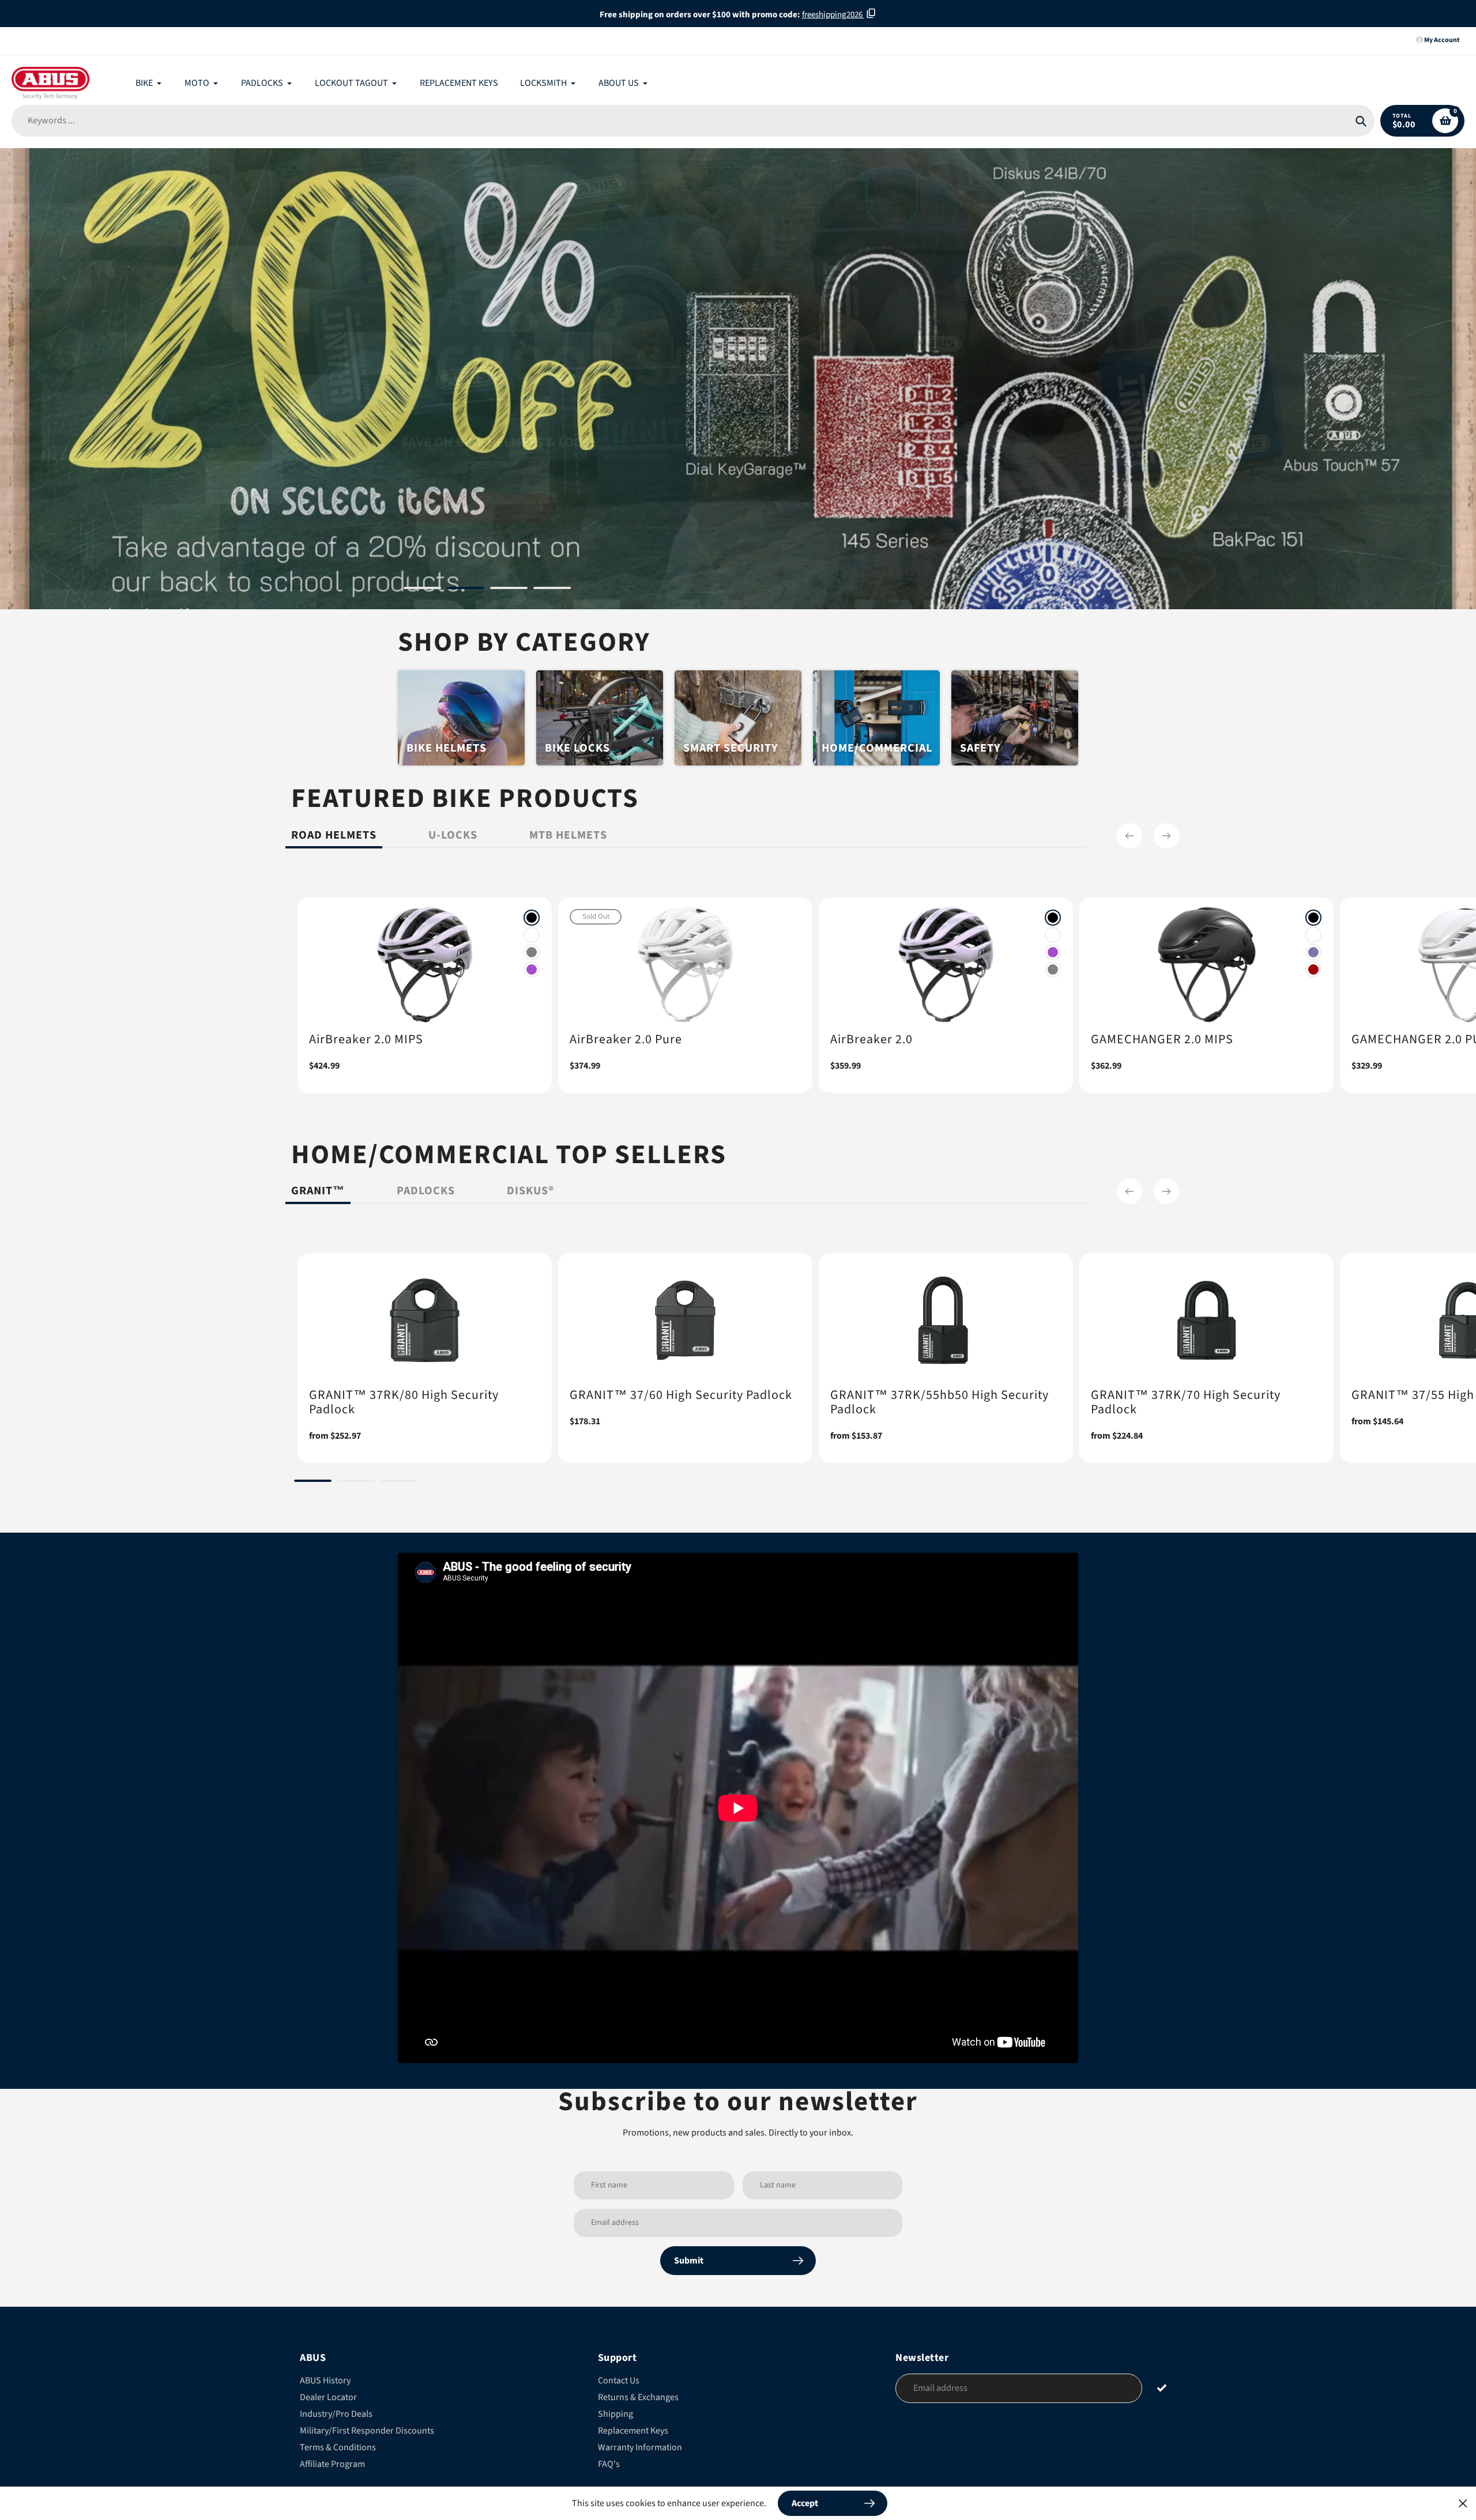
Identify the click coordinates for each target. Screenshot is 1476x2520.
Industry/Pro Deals (336, 2414)
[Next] (1166, 836)
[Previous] (1129, 836)
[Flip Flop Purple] (1313, 952)
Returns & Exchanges (638, 2397)
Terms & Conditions (338, 2447)
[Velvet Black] (532, 918)
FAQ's (609, 2464)
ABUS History (325, 2381)
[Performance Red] (1313, 969)
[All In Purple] (532, 969)
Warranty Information (640, 2447)
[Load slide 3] (509, 590)
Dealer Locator (328, 2397)
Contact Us (619, 2381)
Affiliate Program (332, 2464)
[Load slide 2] (466, 590)
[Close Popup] (1463, 2503)
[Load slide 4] (552, 590)
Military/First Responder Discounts (367, 2431)
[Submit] (1162, 2388)
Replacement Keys (633, 2431)
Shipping (615, 2414)
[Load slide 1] (422, 590)
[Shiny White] (532, 935)
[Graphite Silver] (532, 952)
